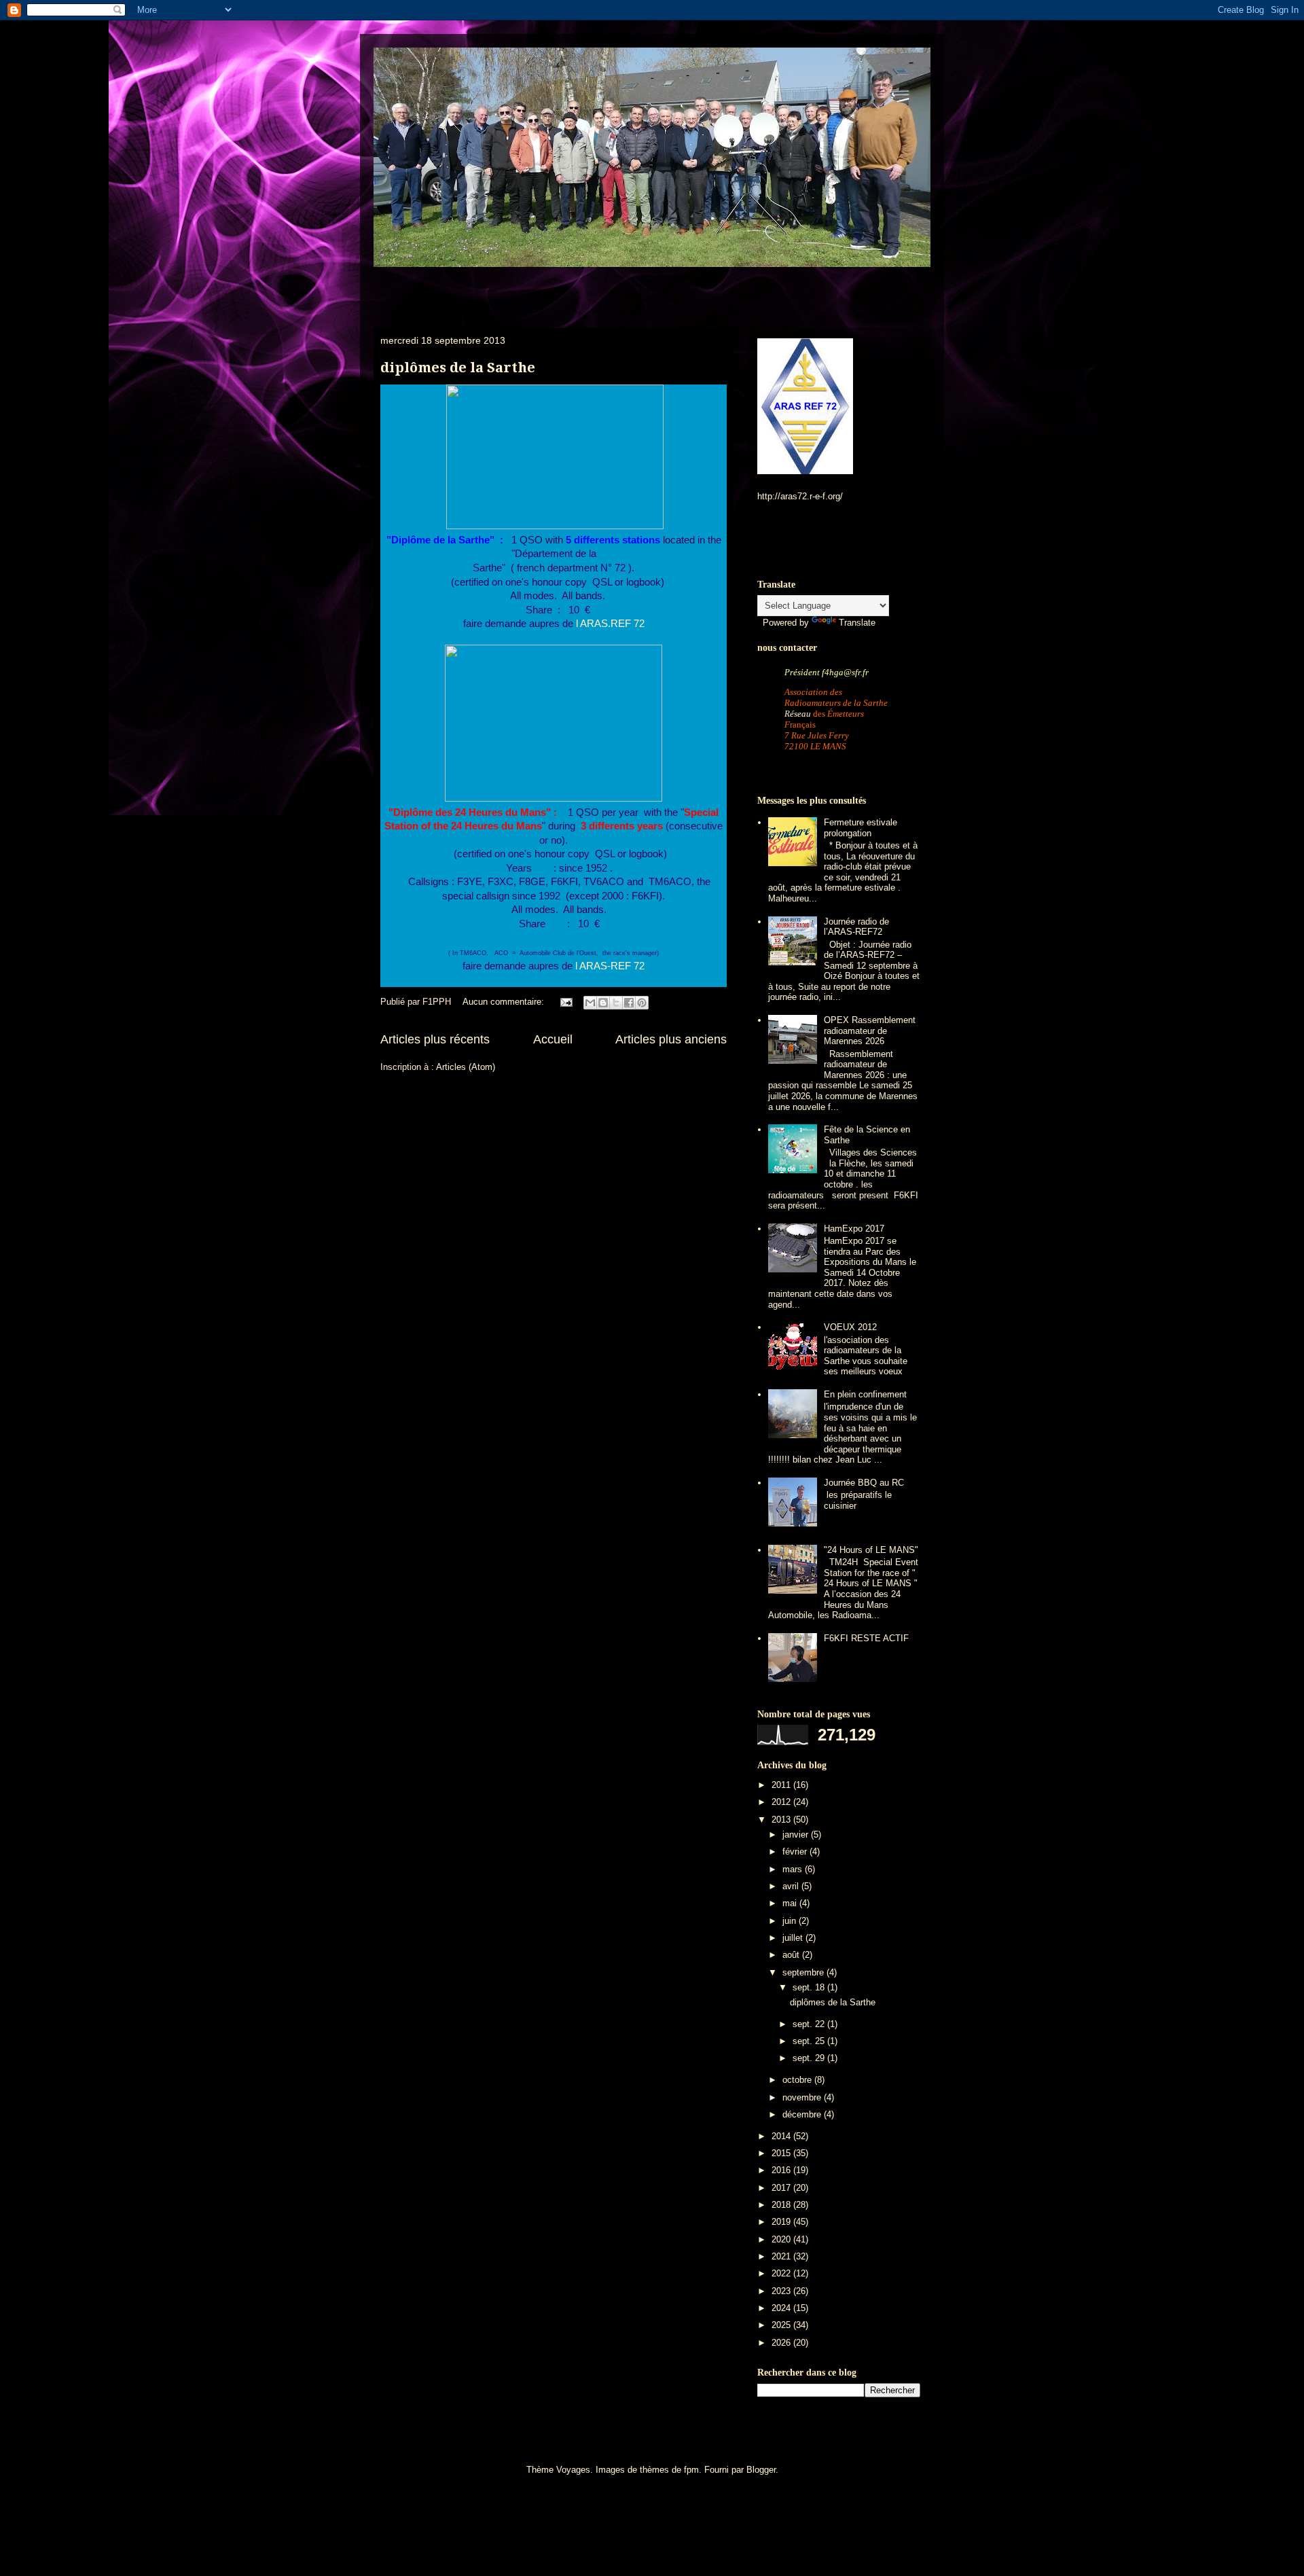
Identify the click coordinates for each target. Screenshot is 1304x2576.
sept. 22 (810, 2024)
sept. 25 (810, 2041)
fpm (691, 2470)
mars (794, 1869)
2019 (782, 2222)
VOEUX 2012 (850, 1327)
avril (792, 1886)
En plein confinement (865, 1394)
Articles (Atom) (466, 1067)
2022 (782, 2273)
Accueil (553, 1039)
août (792, 1955)
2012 (782, 1802)
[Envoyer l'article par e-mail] (565, 1002)
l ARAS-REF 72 (609, 966)
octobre (798, 2080)
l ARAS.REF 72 (609, 624)
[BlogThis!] (603, 1003)
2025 (782, 2325)
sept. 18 (810, 1987)
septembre (804, 1972)
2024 (782, 2308)
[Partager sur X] (616, 1003)
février (796, 1851)
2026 (782, 2343)
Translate (857, 623)
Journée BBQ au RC (864, 1483)
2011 (782, 1785)
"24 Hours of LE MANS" (871, 1550)
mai (791, 1903)
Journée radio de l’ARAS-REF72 (856, 927)
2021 (782, 2256)
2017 (782, 2188)
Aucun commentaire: (505, 1002)
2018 (782, 2205)
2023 (782, 2291)
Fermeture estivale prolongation (861, 828)
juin (791, 1921)
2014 (782, 2136)
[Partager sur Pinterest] (642, 1003)
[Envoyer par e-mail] (590, 1003)
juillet (794, 1938)
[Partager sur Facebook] (629, 1003)
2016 (782, 2170)
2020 (782, 2239)
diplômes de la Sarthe (458, 368)
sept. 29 (810, 2058)
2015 (782, 2153)
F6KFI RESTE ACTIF (866, 1638)
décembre (803, 2114)
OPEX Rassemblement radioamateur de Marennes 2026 (870, 1031)
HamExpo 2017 (854, 1229)
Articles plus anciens (671, 1039)
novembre (803, 2097)
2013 (782, 1820)
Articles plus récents (435, 1039)
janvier (797, 1835)
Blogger (761, 2470)
